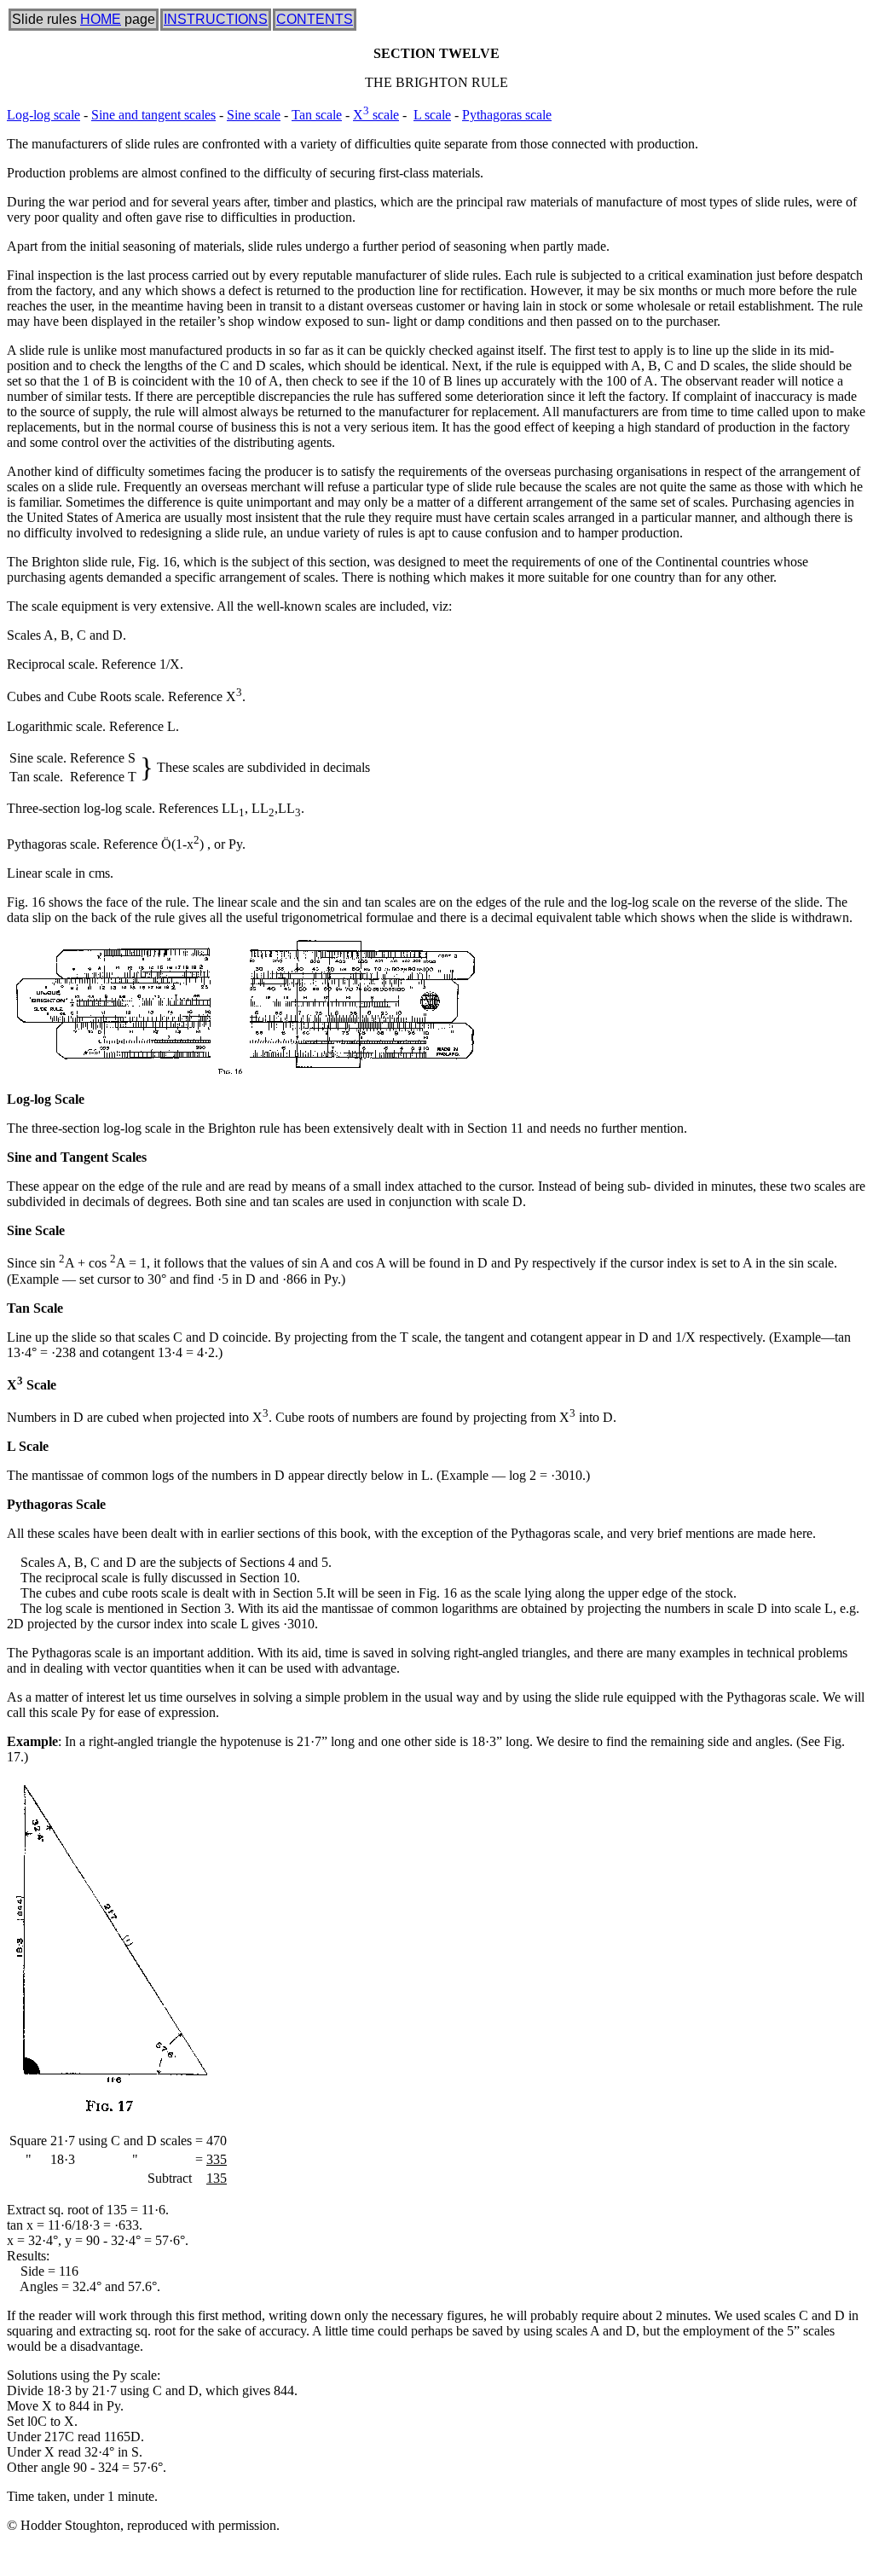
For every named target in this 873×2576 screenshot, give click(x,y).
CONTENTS (315, 19)
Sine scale (254, 115)
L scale (432, 115)
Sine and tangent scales (153, 115)
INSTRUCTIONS (216, 19)
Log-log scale (43, 115)
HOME (101, 19)
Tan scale (317, 115)
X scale (376, 115)
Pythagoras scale (507, 115)
